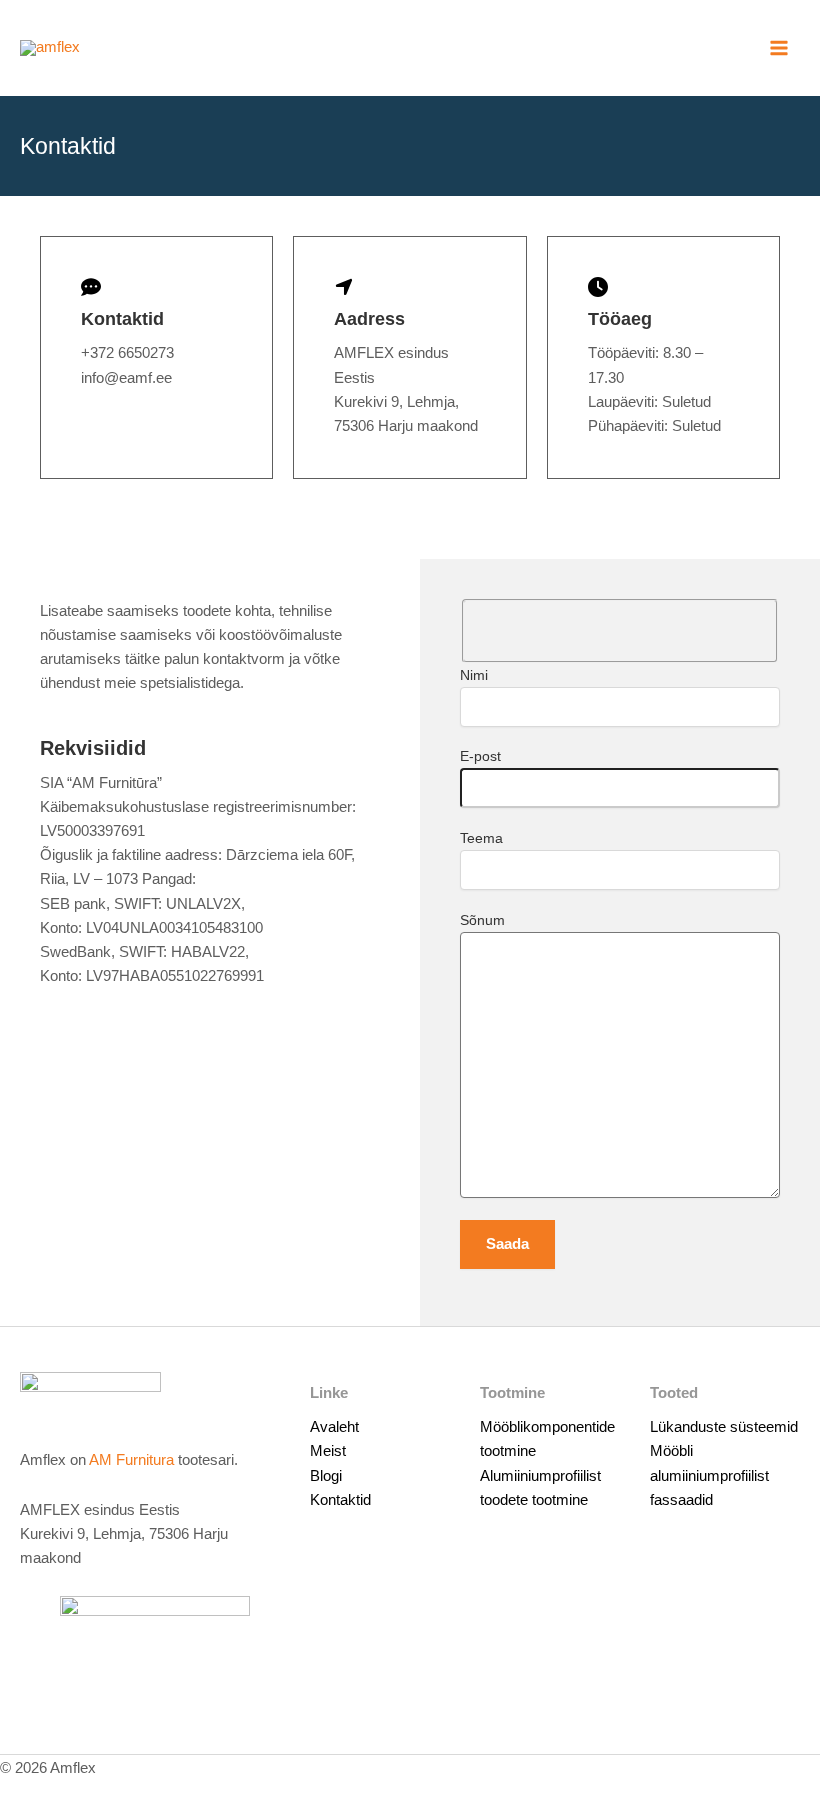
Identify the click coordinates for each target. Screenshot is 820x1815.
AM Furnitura (131, 1460)
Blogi (326, 1476)
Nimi (474, 675)
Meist (328, 1451)
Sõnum (482, 920)
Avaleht (334, 1427)
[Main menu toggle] (779, 48)
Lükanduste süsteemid (724, 1427)
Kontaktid (340, 1500)
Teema (481, 838)
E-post (480, 756)
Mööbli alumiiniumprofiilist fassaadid (709, 1475)
